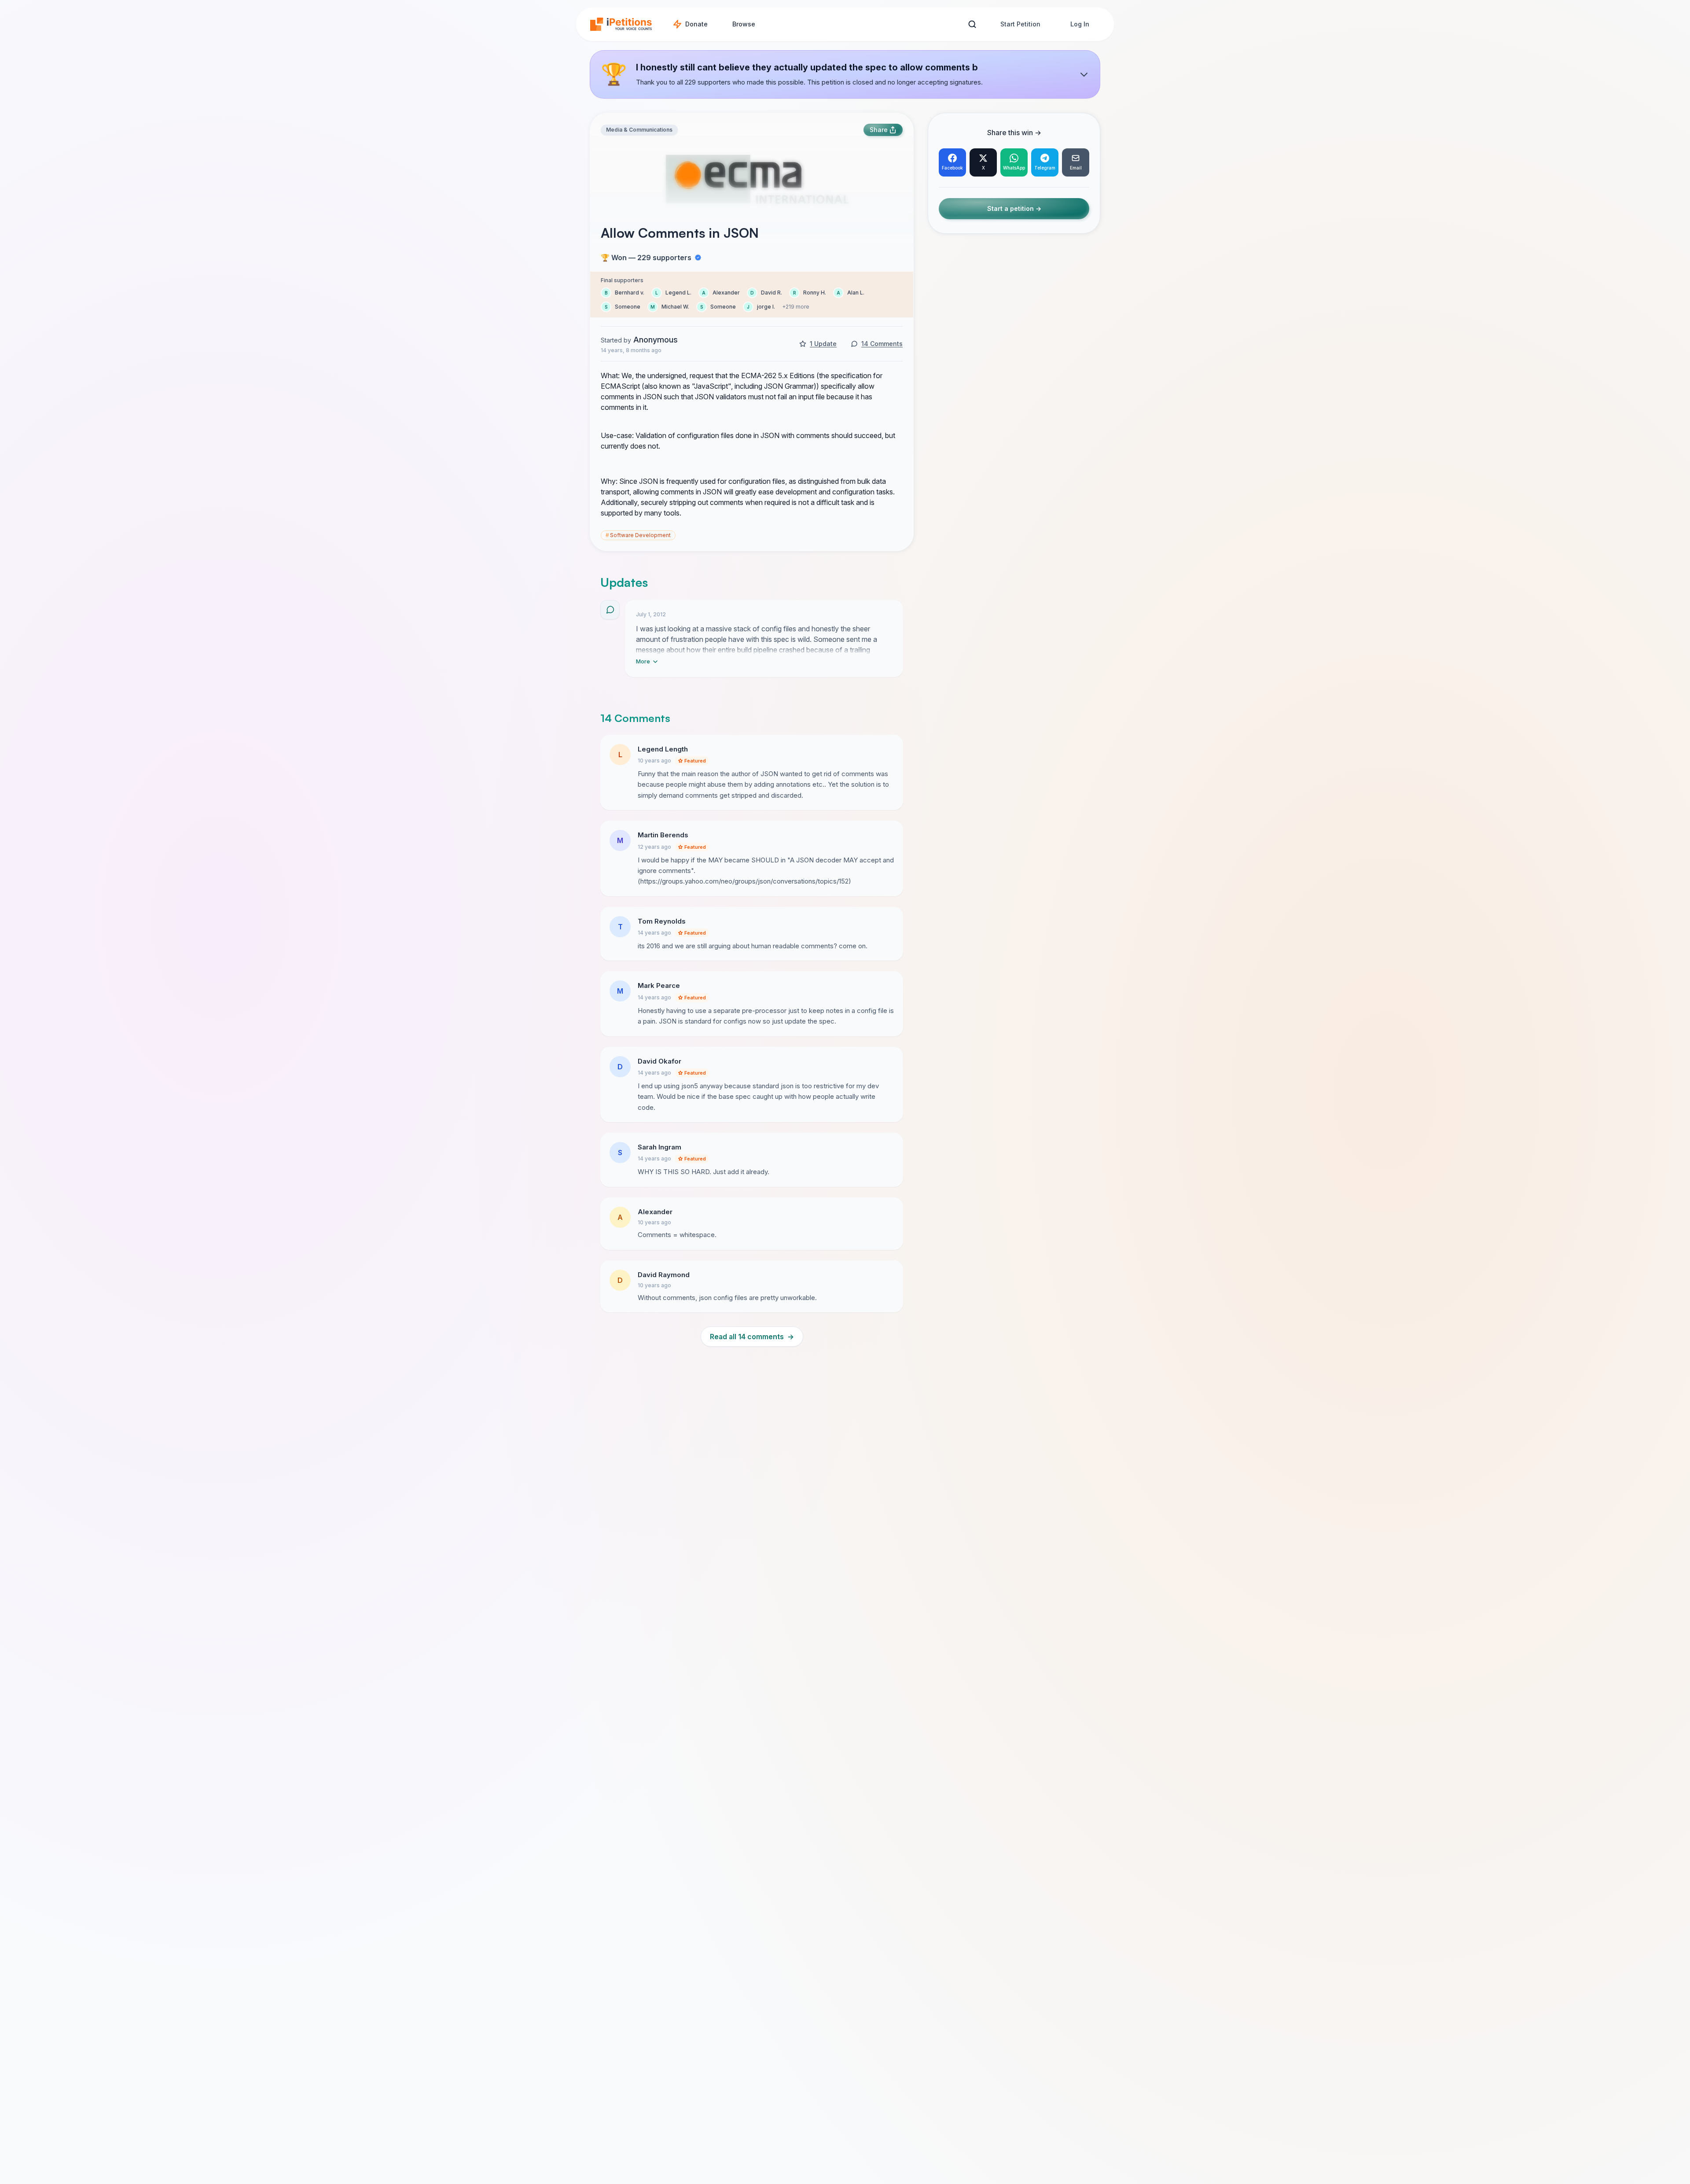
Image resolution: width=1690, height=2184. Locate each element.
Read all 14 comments (752, 1337)
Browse (744, 24)
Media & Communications (639, 130)
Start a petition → (1014, 209)
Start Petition (1020, 24)
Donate (696, 24)
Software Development (638, 535)
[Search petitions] (972, 24)
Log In (1080, 24)
